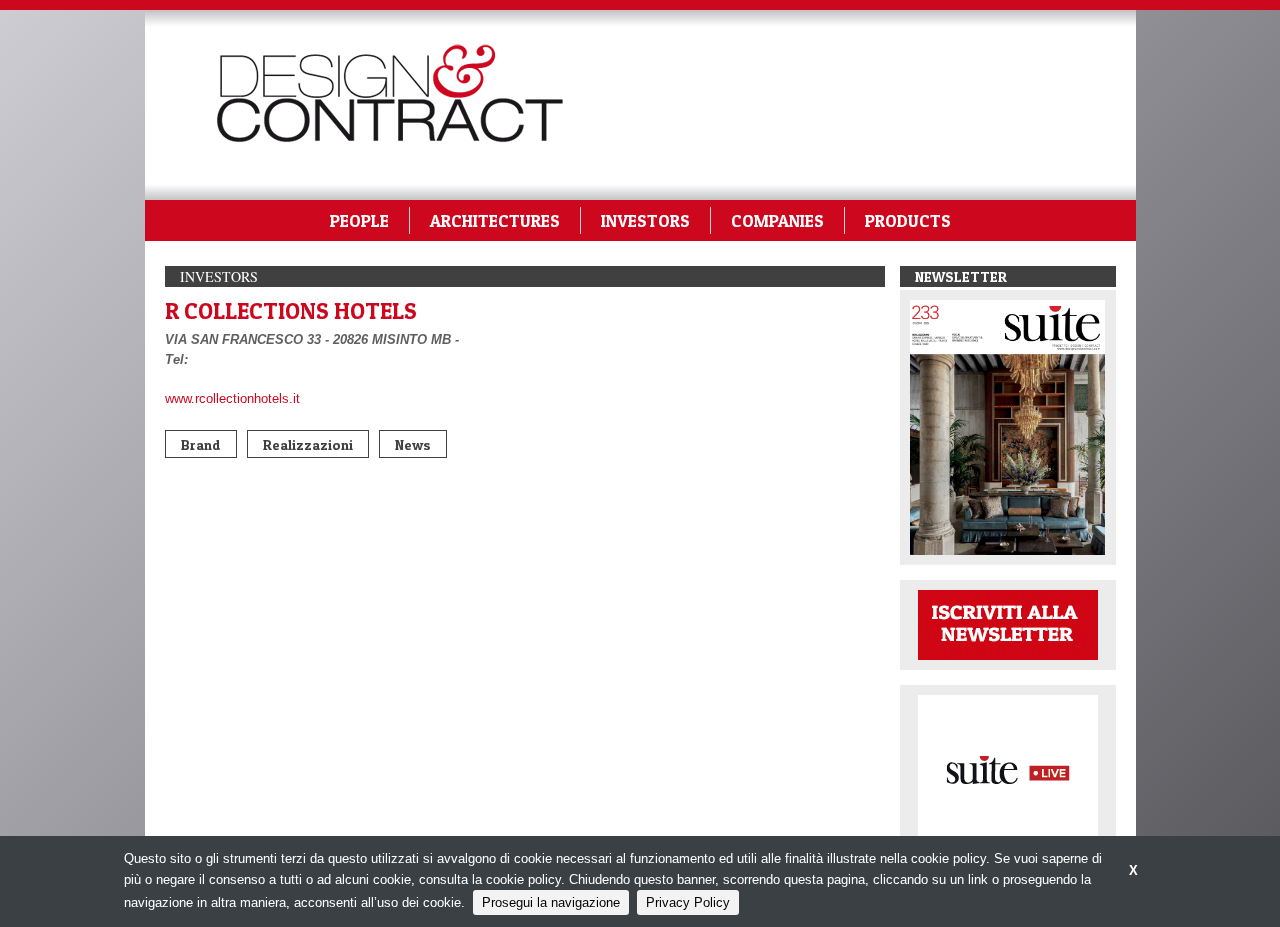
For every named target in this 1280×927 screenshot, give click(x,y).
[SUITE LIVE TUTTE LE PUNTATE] (1008, 768)
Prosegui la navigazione (551, 902)
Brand (201, 444)
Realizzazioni (308, 444)
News (413, 444)
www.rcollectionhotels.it (232, 398)
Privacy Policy (688, 902)
